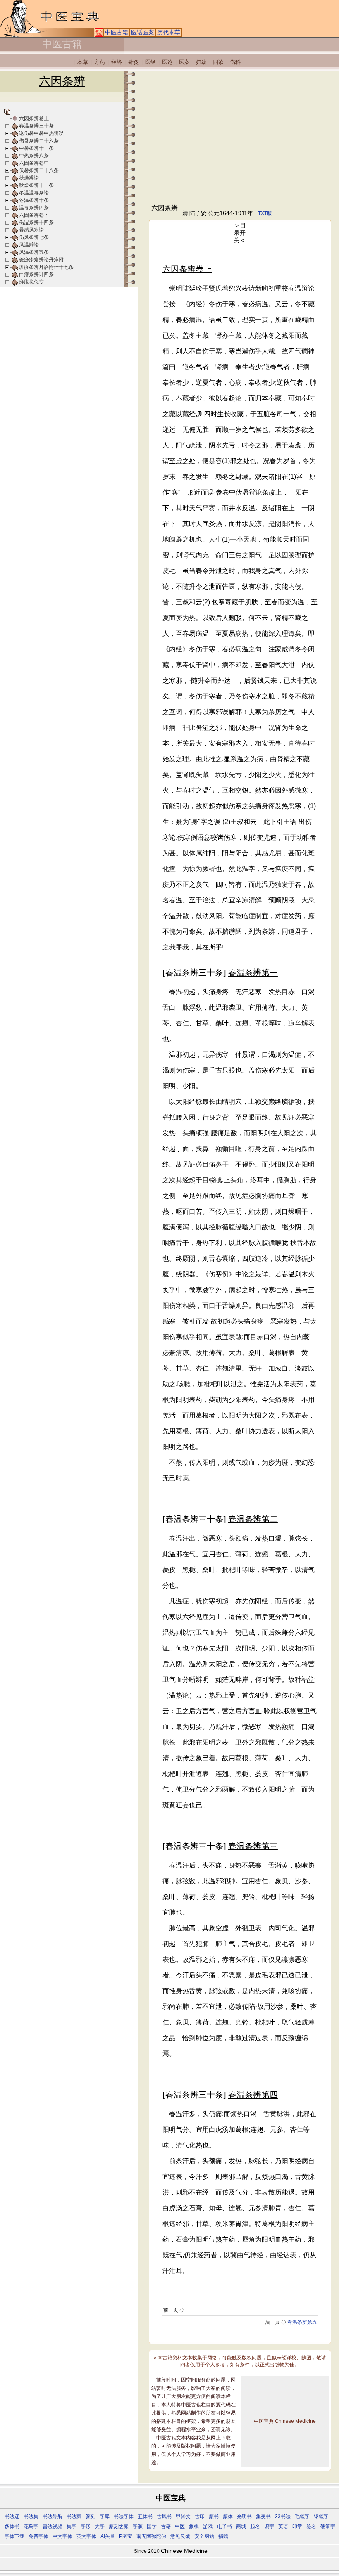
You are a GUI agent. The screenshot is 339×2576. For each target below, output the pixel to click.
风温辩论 (29, 245)
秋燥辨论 (29, 178)
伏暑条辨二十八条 (39, 170)
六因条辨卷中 (34, 163)
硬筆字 (328, 2526)
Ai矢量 (108, 2536)
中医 (180, 2526)
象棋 (194, 2526)
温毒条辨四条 (34, 208)
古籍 (166, 2526)
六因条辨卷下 (34, 215)
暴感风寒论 (31, 230)
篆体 (228, 2517)
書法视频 (53, 2526)
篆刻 (91, 2517)
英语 (283, 2526)
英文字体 (86, 2536)
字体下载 (14, 2536)
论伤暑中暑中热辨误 (41, 133)
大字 (100, 2526)
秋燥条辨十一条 (36, 185)
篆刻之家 (119, 2526)
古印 (200, 2517)
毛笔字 (302, 2517)
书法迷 (12, 2517)
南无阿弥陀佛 (151, 2536)
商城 (241, 2526)
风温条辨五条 (34, 252)
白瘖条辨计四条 (36, 275)
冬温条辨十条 (34, 200)
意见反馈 (180, 2536)
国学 (152, 2526)
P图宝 (126, 2536)
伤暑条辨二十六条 (39, 141)
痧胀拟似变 (31, 282)
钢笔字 (321, 2517)
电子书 (224, 2526)
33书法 (283, 2517)
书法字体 (124, 2517)
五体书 (145, 2517)
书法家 (74, 2517)
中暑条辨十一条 (36, 148)
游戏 (208, 2526)
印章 (297, 2526)
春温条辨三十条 (36, 126)
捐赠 (223, 2536)
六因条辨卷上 (34, 118)
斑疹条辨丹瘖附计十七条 (46, 267)
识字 (269, 2526)
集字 (72, 2526)
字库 (105, 2517)
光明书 (244, 2517)
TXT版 (265, 213)
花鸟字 (31, 2526)
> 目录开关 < (240, 233)
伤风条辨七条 (34, 237)
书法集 (31, 2517)
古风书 (164, 2517)
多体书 (12, 2526)
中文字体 (62, 2536)
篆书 (214, 2517)
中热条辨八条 (34, 156)
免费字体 (38, 2536)
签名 (311, 2526)
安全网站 (204, 2536)
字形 (86, 2526)
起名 (255, 2526)
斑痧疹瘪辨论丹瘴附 (41, 260)
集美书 (263, 2517)
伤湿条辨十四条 (36, 223)
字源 (138, 2526)
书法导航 (53, 2517)
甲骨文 (183, 2517)
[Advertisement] (240, 137)
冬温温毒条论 (34, 193)
